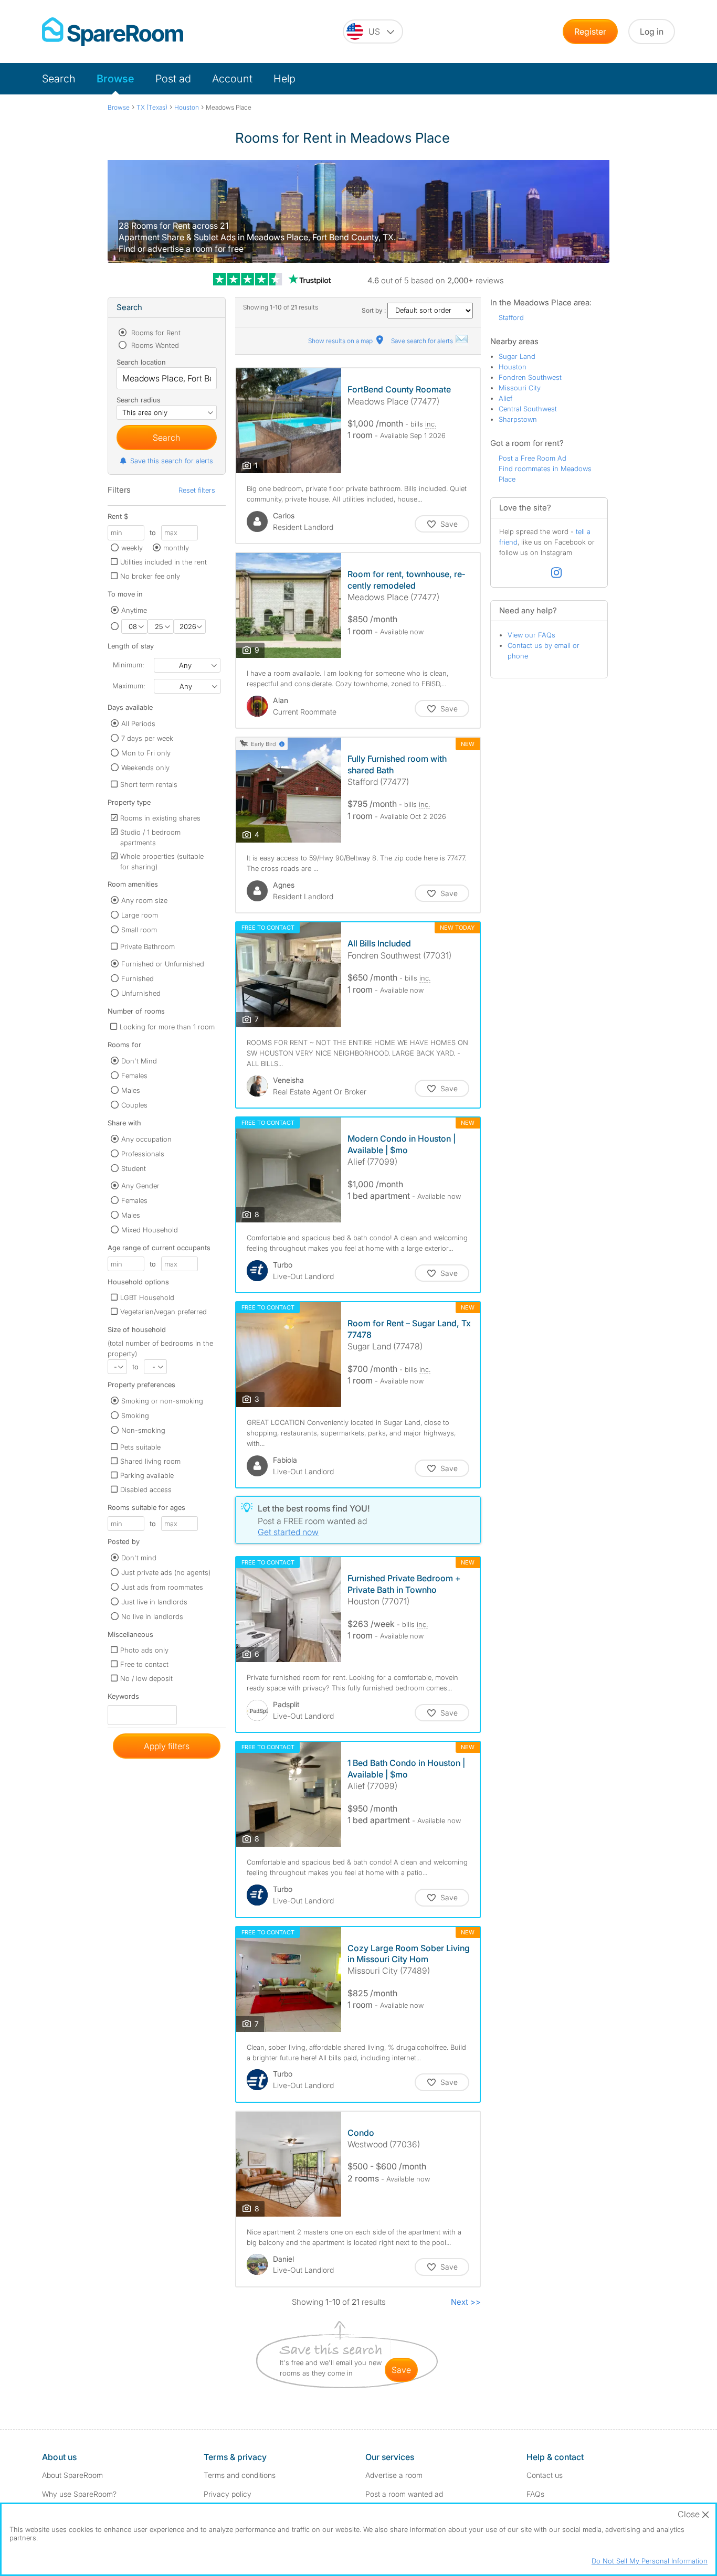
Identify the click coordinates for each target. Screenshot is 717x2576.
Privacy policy (228, 2494)
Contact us (545, 2475)
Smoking (135, 1415)
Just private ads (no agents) (166, 1572)
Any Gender (140, 1186)
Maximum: (129, 686)
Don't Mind (139, 1061)
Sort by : (375, 310)
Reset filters (197, 490)
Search (59, 79)
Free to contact (144, 1664)
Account (232, 79)
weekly (132, 548)
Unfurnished (141, 993)
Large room (140, 915)
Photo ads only (144, 1650)
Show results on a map (341, 341)
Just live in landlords (154, 1602)
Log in (652, 31)
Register (590, 31)
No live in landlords (152, 1616)
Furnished (138, 978)
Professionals (143, 1154)
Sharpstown (518, 419)
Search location (141, 362)
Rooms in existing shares (160, 818)
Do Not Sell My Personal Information (650, 2561)
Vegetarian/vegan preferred (164, 1312)
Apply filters (167, 1746)
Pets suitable (140, 1447)
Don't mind (139, 1558)
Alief (505, 398)
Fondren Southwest (530, 377)
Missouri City (520, 388)
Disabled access (146, 1489)
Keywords (123, 1699)
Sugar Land (517, 356)
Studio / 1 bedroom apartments (150, 837)
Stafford (511, 317)
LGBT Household (147, 1297)
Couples (134, 1105)
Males (131, 1090)
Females (134, 1076)
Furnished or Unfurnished (163, 964)
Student (134, 1168)
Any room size (144, 900)
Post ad (173, 79)
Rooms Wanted (154, 345)
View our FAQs (531, 635)
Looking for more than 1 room (167, 1027)
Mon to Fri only (146, 753)
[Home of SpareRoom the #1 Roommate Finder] (113, 32)
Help (284, 79)
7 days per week (147, 738)
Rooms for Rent (155, 333)
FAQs (535, 2494)
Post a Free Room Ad (533, 458)
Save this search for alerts (172, 461)
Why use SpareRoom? (79, 2494)
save (401, 2370)
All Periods (138, 723)
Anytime (134, 610)
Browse (115, 79)
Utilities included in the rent (164, 562)
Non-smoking (143, 1430)
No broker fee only (150, 576)
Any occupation (146, 1139)
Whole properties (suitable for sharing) (162, 861)
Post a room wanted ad (404, 2494)
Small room (139, 930)
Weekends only (145, 768)
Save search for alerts (423, 341)
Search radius (139, 400)
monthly (176, 548)
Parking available (147, 1475)
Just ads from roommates (162, 1587)
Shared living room (150, 1461)
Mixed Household (150, 1230)
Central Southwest (528, 409)
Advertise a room (394, 2475)
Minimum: (128, 665)
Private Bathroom (147, 946)
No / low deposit (146, 1678)
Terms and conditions (240, 2475)
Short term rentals (149, 784)
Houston (513, 367)
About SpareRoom (72, 2475)
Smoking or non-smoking (162, 1401)
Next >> (466, 2302)
